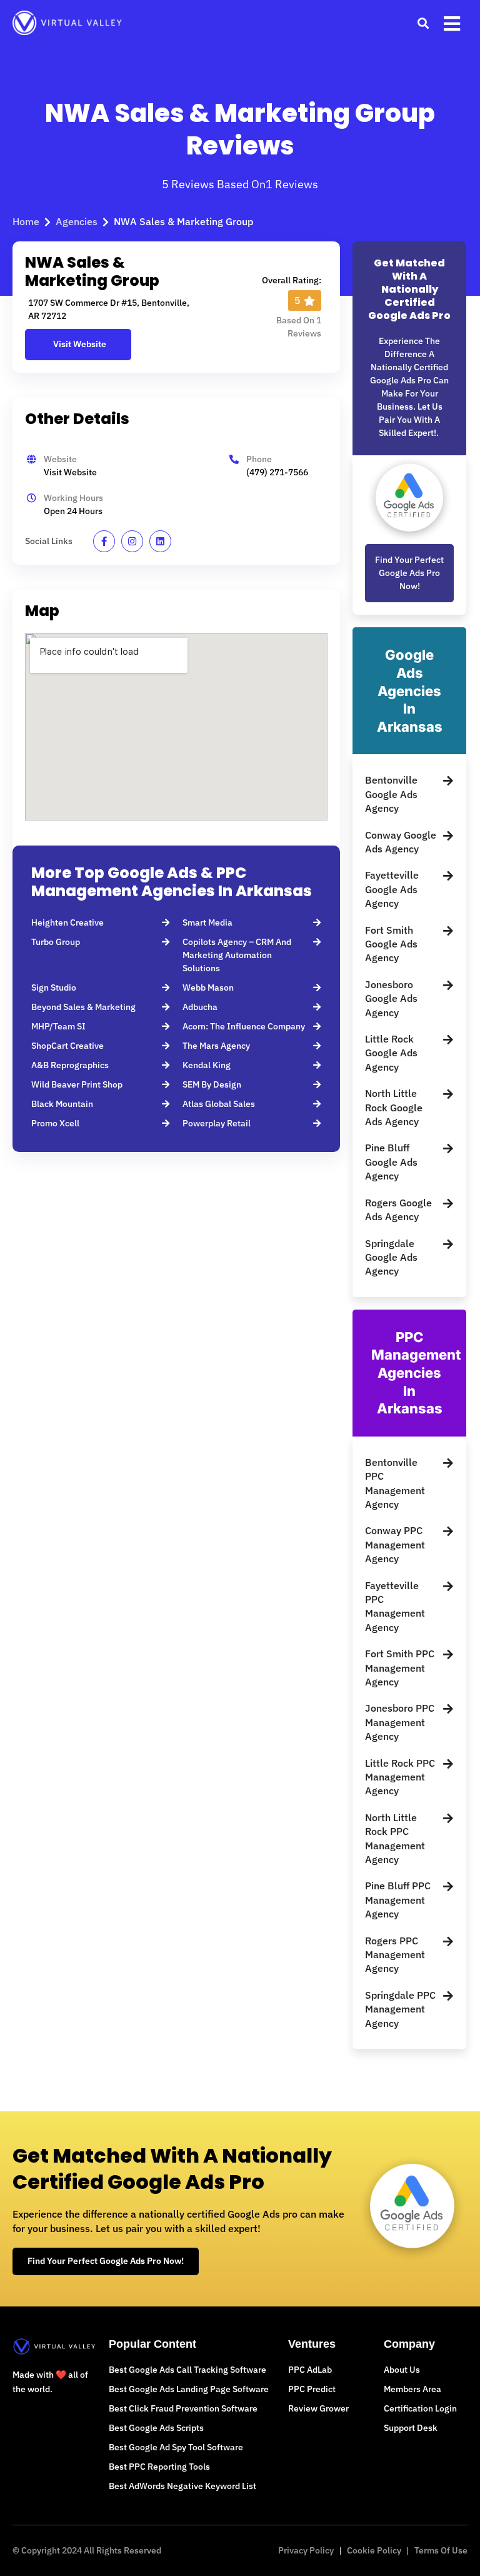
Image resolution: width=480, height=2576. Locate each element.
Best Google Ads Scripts (156, 2428)
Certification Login (420, 2408)
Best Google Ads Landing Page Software (189, 2389)
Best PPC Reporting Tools (159, 2467)
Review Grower (318, 2408)
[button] (423, 23)
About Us (402, 2370)
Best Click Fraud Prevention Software (183, 2408)
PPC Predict (312, 2389)
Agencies (77, 221)
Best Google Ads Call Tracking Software (187, 2370)
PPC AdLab (310, 2370)
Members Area (412, 2389)
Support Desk (411, 2428)
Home (26, 221)
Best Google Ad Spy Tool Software (176, 2447)
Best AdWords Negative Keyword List (182, 2486)
